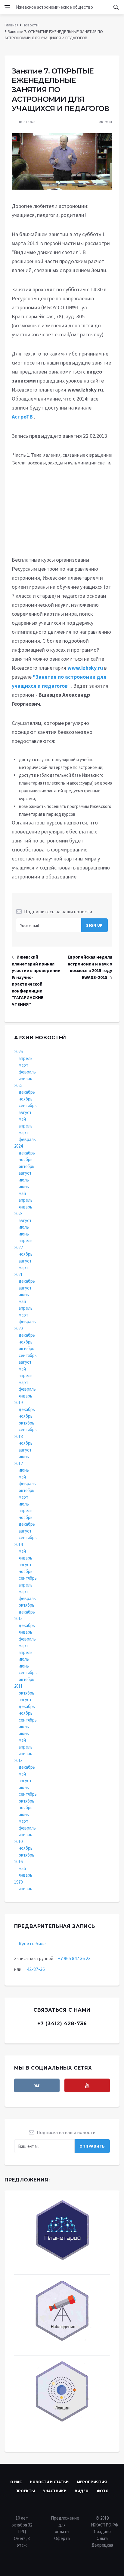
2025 (18, 1085)
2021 (18, 1274)
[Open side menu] (7, 7)
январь (25, 1078)
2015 (18, 1618)
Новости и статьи (49, 2482)
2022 (18, 1247)
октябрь (26, 1166)
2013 (18, 1760)
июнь (24, 1186)
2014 (18, 1544)
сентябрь (28, 1105)
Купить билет (34, 1944)
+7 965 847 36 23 (74, 1958)
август (25, 1112)
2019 (18, 1402)
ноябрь (26, 1099)
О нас (16, 2482)
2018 (18, 1436)
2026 (18, 1051)
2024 (18, 1146)
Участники (55, 2491)
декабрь (27, 1092)
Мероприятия (92, 2482)
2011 (18, 1686)
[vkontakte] (37, 2085)
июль (24, 1180)
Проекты (25, 2491)
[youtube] (87, 2085)
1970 (18, 1882)
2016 (18, 1861)
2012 (18, 1463)
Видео (82, 2491)
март (23, 1065)
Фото (103, 2491)
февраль (27, 1072)
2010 (18, 1841)
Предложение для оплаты (65, 2525)
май (22, 1119)
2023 (18, 1213)
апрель (26, 1058)
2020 (18, 1328)
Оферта (62, 2538)
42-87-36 (36, 1969)
